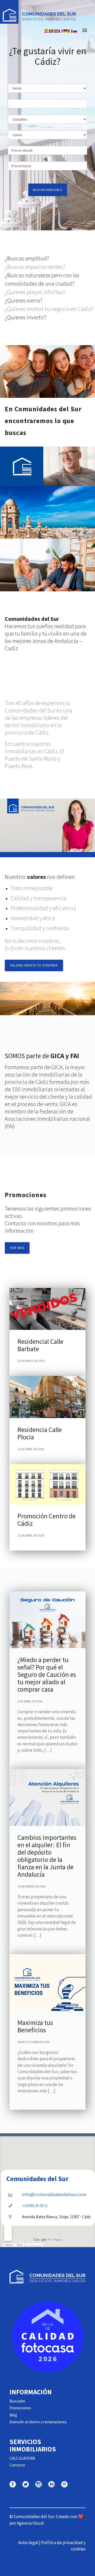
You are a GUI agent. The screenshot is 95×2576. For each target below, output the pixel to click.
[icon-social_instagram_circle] (40, 2485)
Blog (13, 2415)
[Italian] (70, 30)
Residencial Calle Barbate (40, 1345)
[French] (61, 30)
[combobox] (47, 104)
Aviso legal (28, 2543)
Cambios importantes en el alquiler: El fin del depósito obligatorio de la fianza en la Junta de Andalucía (47, 1856)
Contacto (17, 2465)
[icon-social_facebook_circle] (14, 2485)
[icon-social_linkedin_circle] (53, 2485)
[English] (56, 30)
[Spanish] (47, 30)
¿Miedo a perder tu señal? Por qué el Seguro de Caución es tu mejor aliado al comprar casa (47, 1675)
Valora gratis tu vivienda (34, 965)
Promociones (20, 2408)
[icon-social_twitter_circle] (27, 2485)
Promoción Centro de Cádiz (47, 1520)
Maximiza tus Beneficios (35, 2026)
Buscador (17, 2401)
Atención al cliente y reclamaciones (38, 2422)
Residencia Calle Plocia (40, 1433)
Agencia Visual (30, 2523)
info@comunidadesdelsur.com (54, 2194)
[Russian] (75, 30)
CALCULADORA (22, 2458)
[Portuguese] (51, 30)
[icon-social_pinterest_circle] (64, 2485)
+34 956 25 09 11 (35, 2206)
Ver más (17, 1248)
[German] (66, 30)
